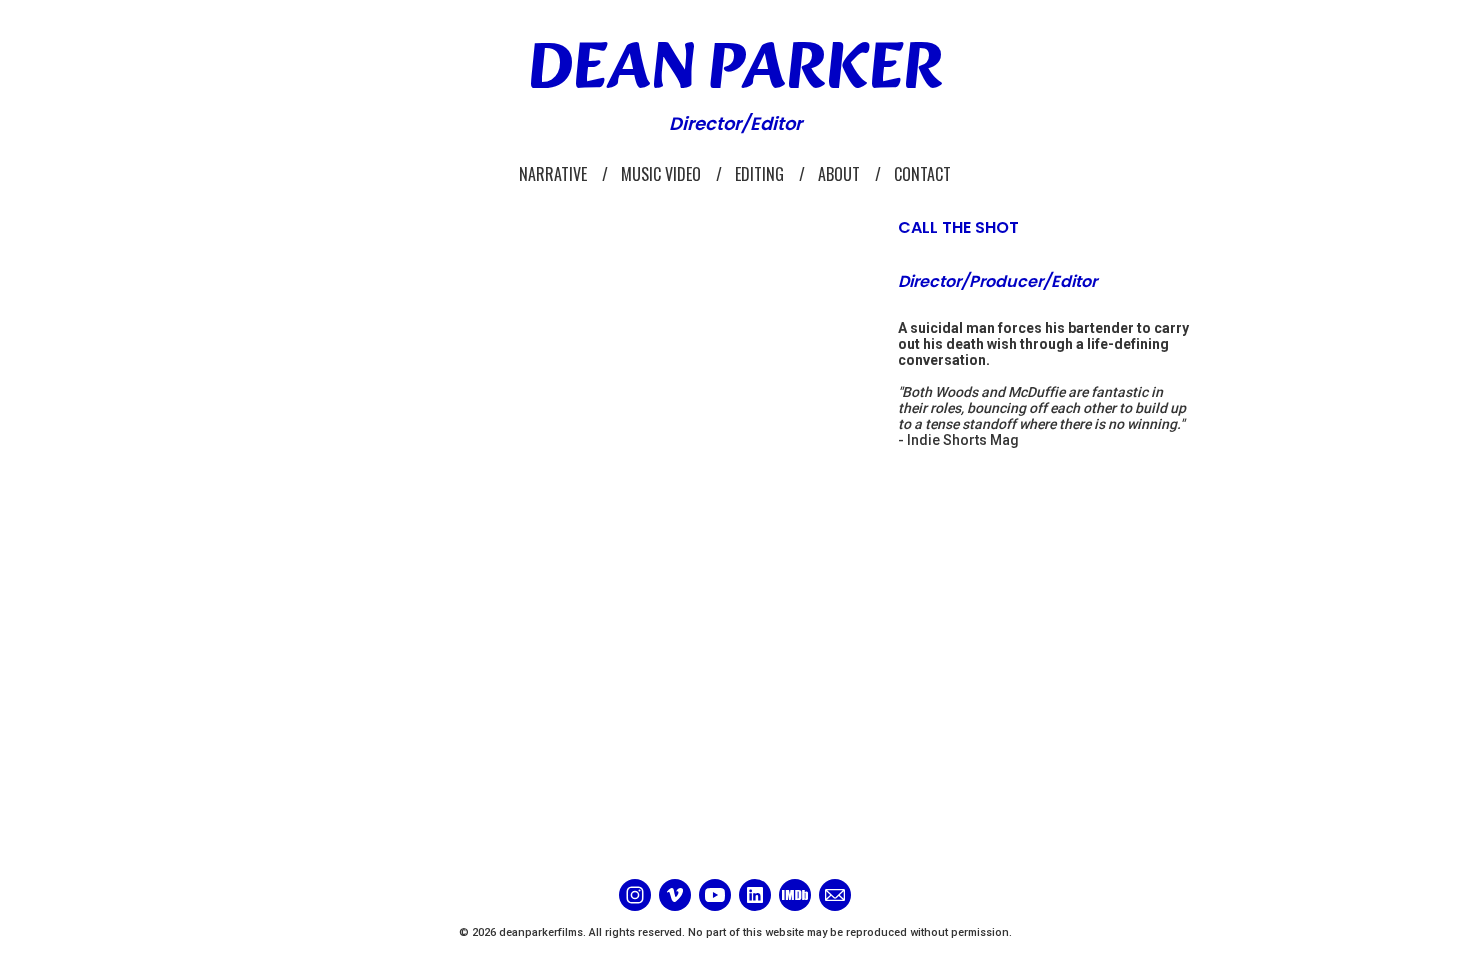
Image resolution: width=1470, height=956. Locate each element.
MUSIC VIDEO (661, 174)
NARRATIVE (553, 174)
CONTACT (922, 174)
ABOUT (839, 174)
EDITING (759, 174)
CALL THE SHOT (958, 227)
